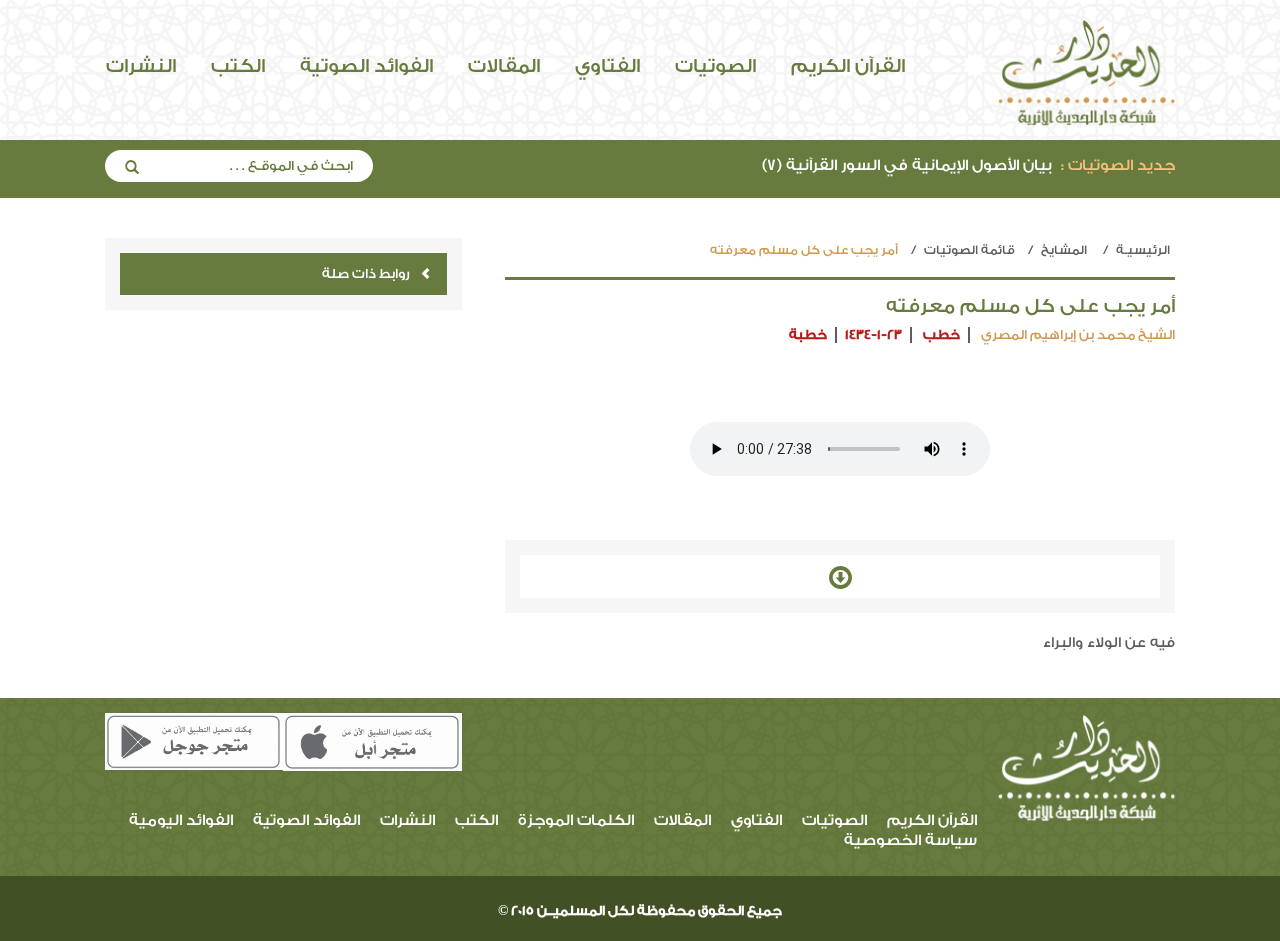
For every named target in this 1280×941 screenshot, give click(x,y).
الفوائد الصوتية (366, 66)
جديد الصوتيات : (1118, 165)
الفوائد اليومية (181, 820)
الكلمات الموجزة (576, 820)
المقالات (504, 66)
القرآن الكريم (848, 66)
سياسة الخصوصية (910, 840)
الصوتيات (715, 66)
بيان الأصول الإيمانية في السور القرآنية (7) (968, 165)
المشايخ (1064, 250)
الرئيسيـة (1143, 250)
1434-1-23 (873, 334)
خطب (941, 334)
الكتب (238, 66)
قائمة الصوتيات (969, 250)
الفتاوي (607, 66)
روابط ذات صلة (366, 273)
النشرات (141, 66)
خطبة (808, 334)
